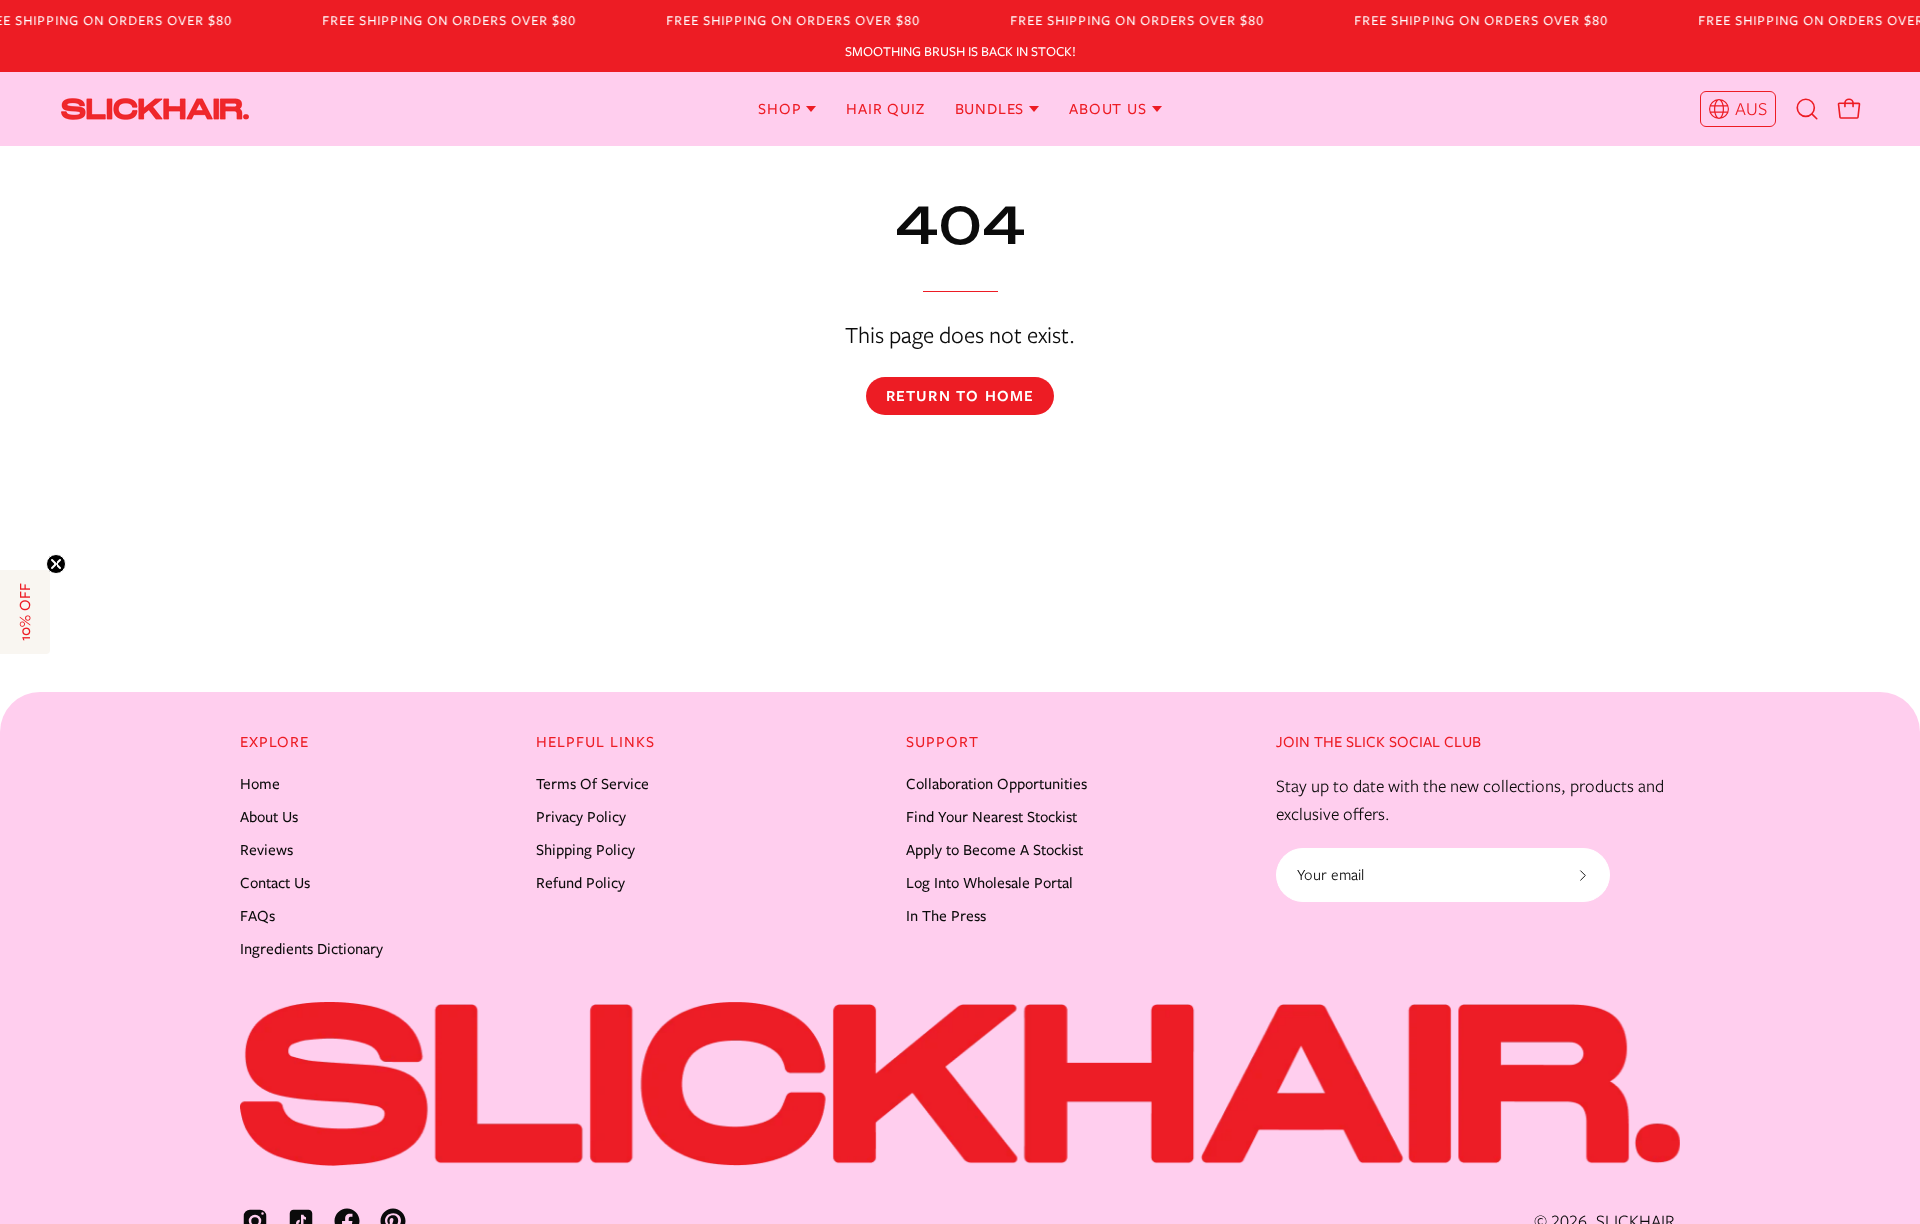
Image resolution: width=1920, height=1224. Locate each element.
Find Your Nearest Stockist (991, 817)
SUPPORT (942, 742)
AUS (1751, 109)
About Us (269, 817)
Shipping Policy (585, 850)
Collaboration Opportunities (996, 784)
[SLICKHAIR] (95, 109)
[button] (1807, 109)
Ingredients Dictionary (311, 949)
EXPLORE (274, 742)
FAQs (257, 916)
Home (260, 784)
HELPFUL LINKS (595, 742)
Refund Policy (580, 883)
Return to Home (960, 396)
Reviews (266, 850)
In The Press (946, 916)
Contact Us (275, 883)
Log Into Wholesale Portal (989, 883)
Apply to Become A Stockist (994, 850)
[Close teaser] (56, 564)
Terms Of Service (592, 784)
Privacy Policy (581, 817)
